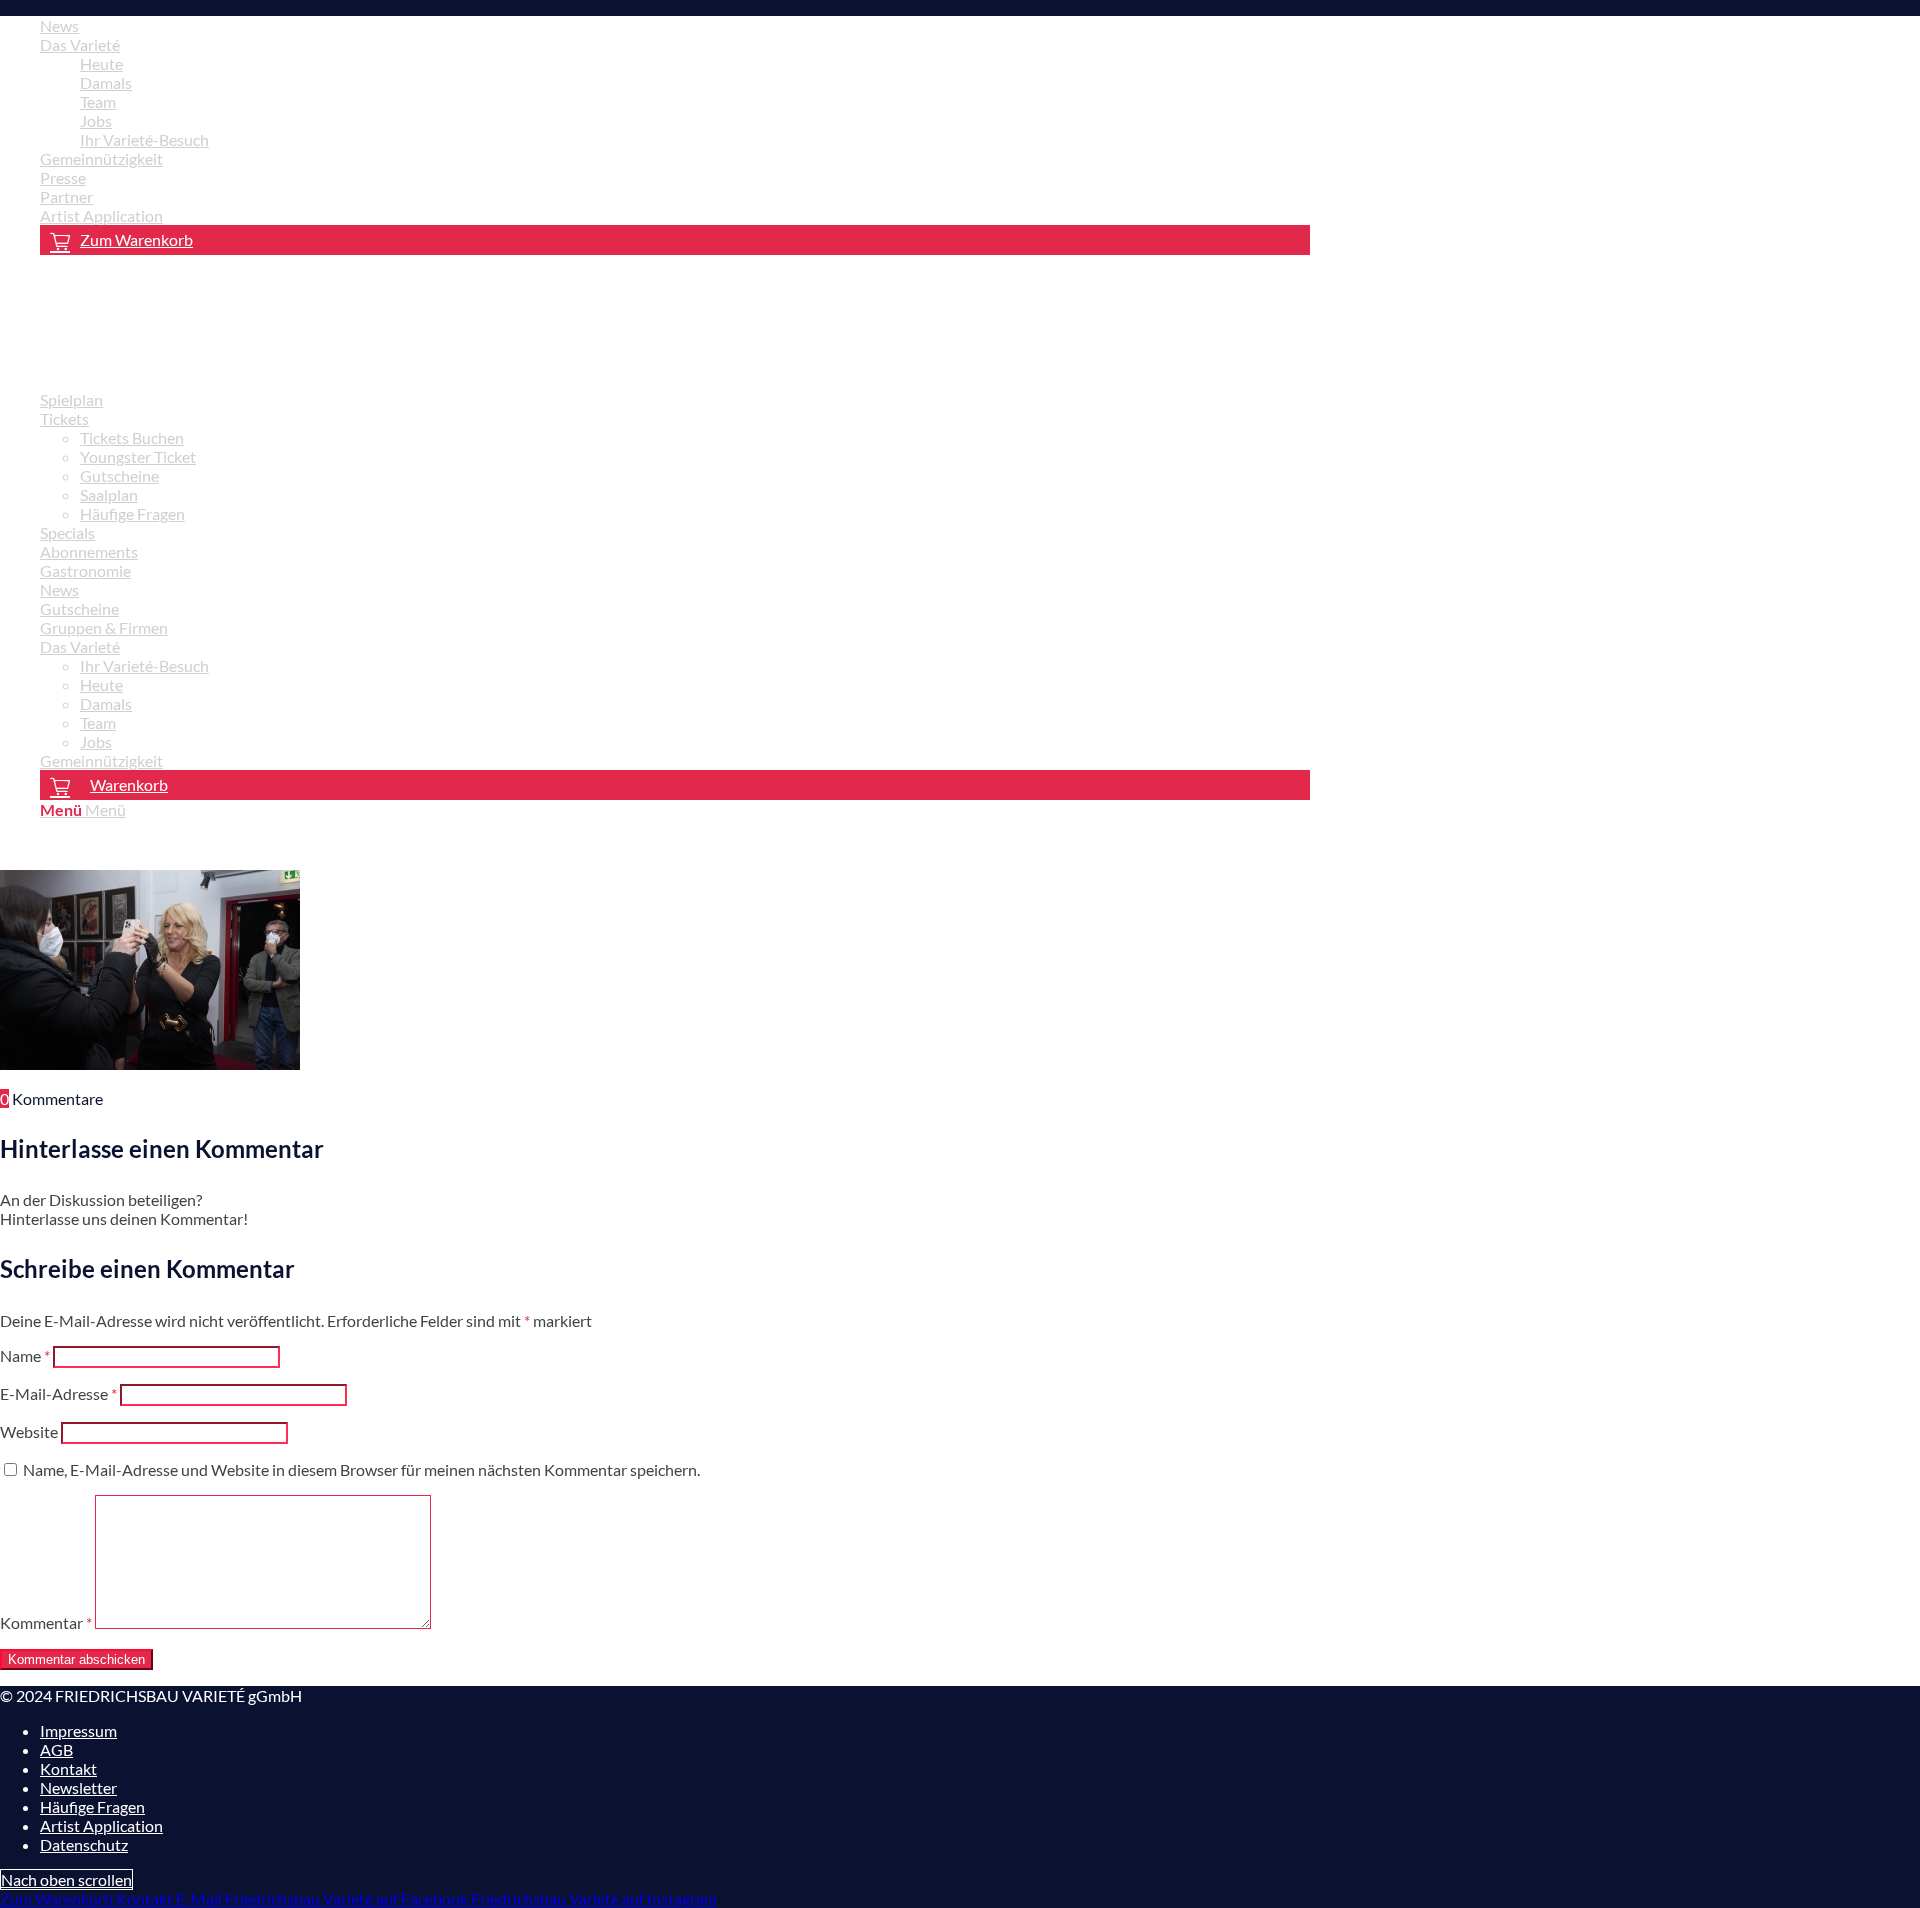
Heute (101, 63)
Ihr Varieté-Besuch (144, 139)
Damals (106, 82)
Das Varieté (80, 44)
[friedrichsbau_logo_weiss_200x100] (150, 364)
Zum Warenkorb (136, 239)
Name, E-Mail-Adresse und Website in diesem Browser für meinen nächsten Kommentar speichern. (361, 1469)
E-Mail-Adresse (58, 1393)
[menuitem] (675, 25)
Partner (66, 196)
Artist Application (101, 215)
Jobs (96, 120)
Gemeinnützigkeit (101, 158)
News (59, 25)
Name (25, 1355)
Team (98, 101)
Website (29, 1431)
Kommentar (46, 1622)
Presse (63, 177)
